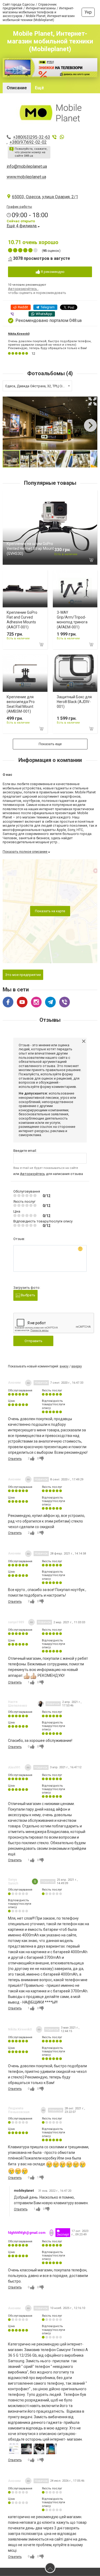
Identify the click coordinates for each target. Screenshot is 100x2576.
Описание (17, 88)
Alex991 (14, 1767)
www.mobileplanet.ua (26, 177)
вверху (77, 1366)
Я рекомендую (52, 272)
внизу (64, 1366)
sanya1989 (16, 1622)
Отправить (33, 1341)
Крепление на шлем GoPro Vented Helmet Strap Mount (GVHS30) (30, 548)
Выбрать (28, 1295)
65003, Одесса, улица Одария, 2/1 (45, 197)
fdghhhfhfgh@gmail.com (27, 2233)
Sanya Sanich (13, 1881)
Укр (88, 12)
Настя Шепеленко (18, 1704)
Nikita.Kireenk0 (19, 334)
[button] (93, 401)
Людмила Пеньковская (19, 2110)
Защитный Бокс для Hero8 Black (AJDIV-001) (74, 702)
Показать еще (50, 744)
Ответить (15, 1459)
